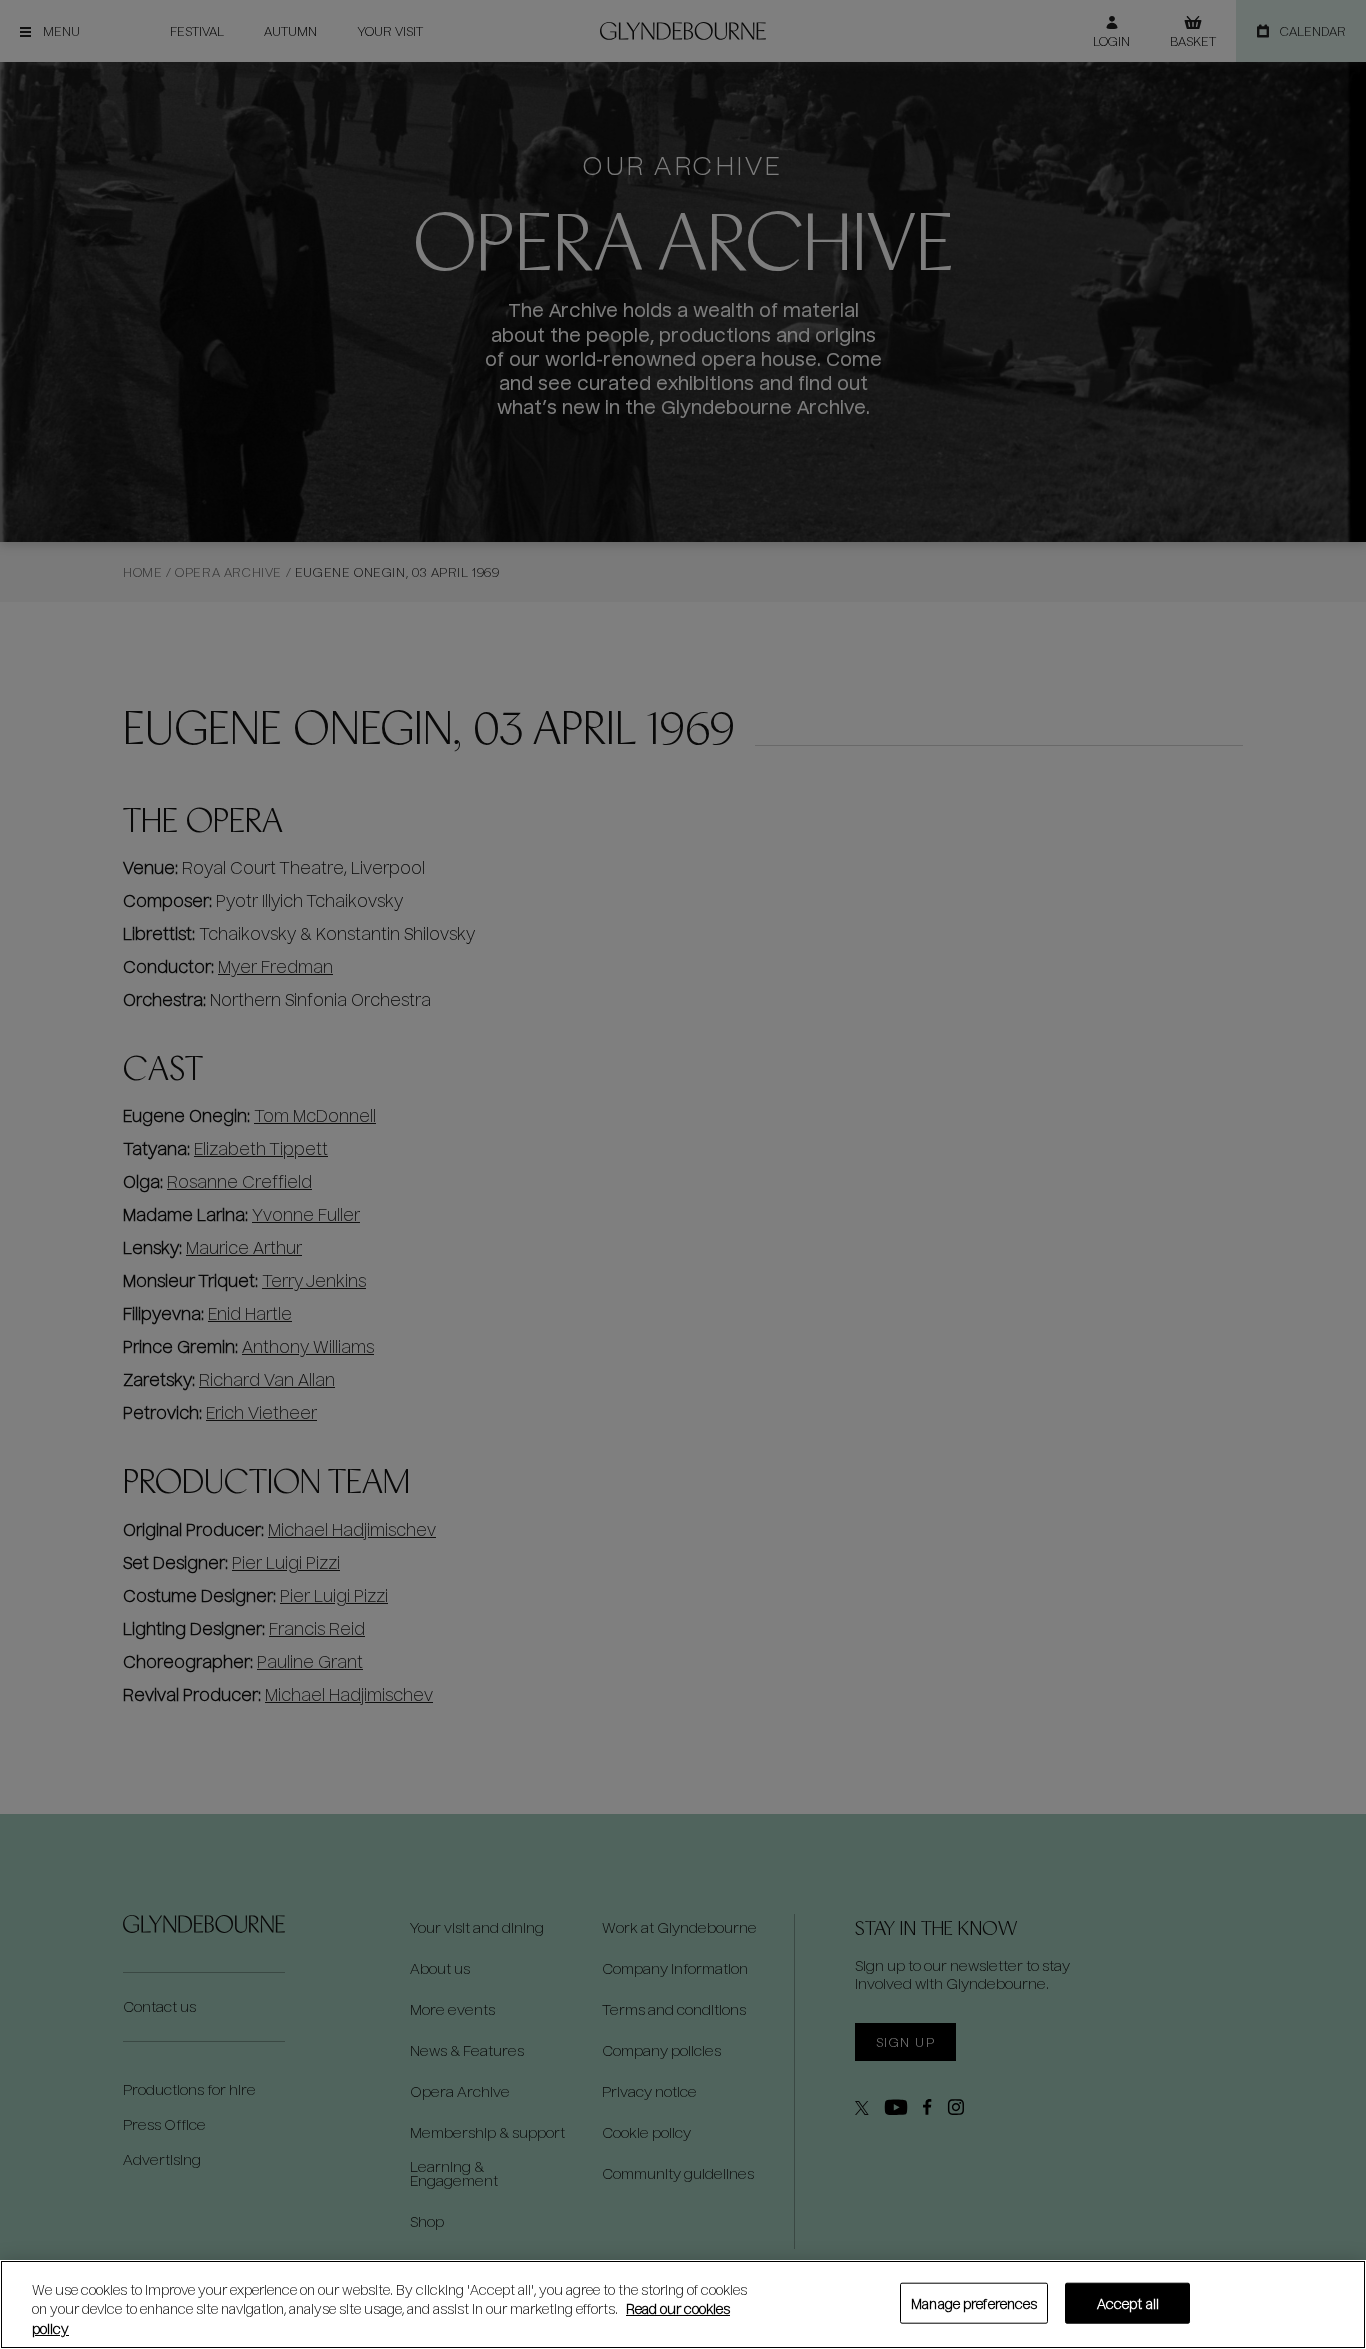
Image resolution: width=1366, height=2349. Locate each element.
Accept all (1128, 2302)
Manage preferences (974, 2302)
